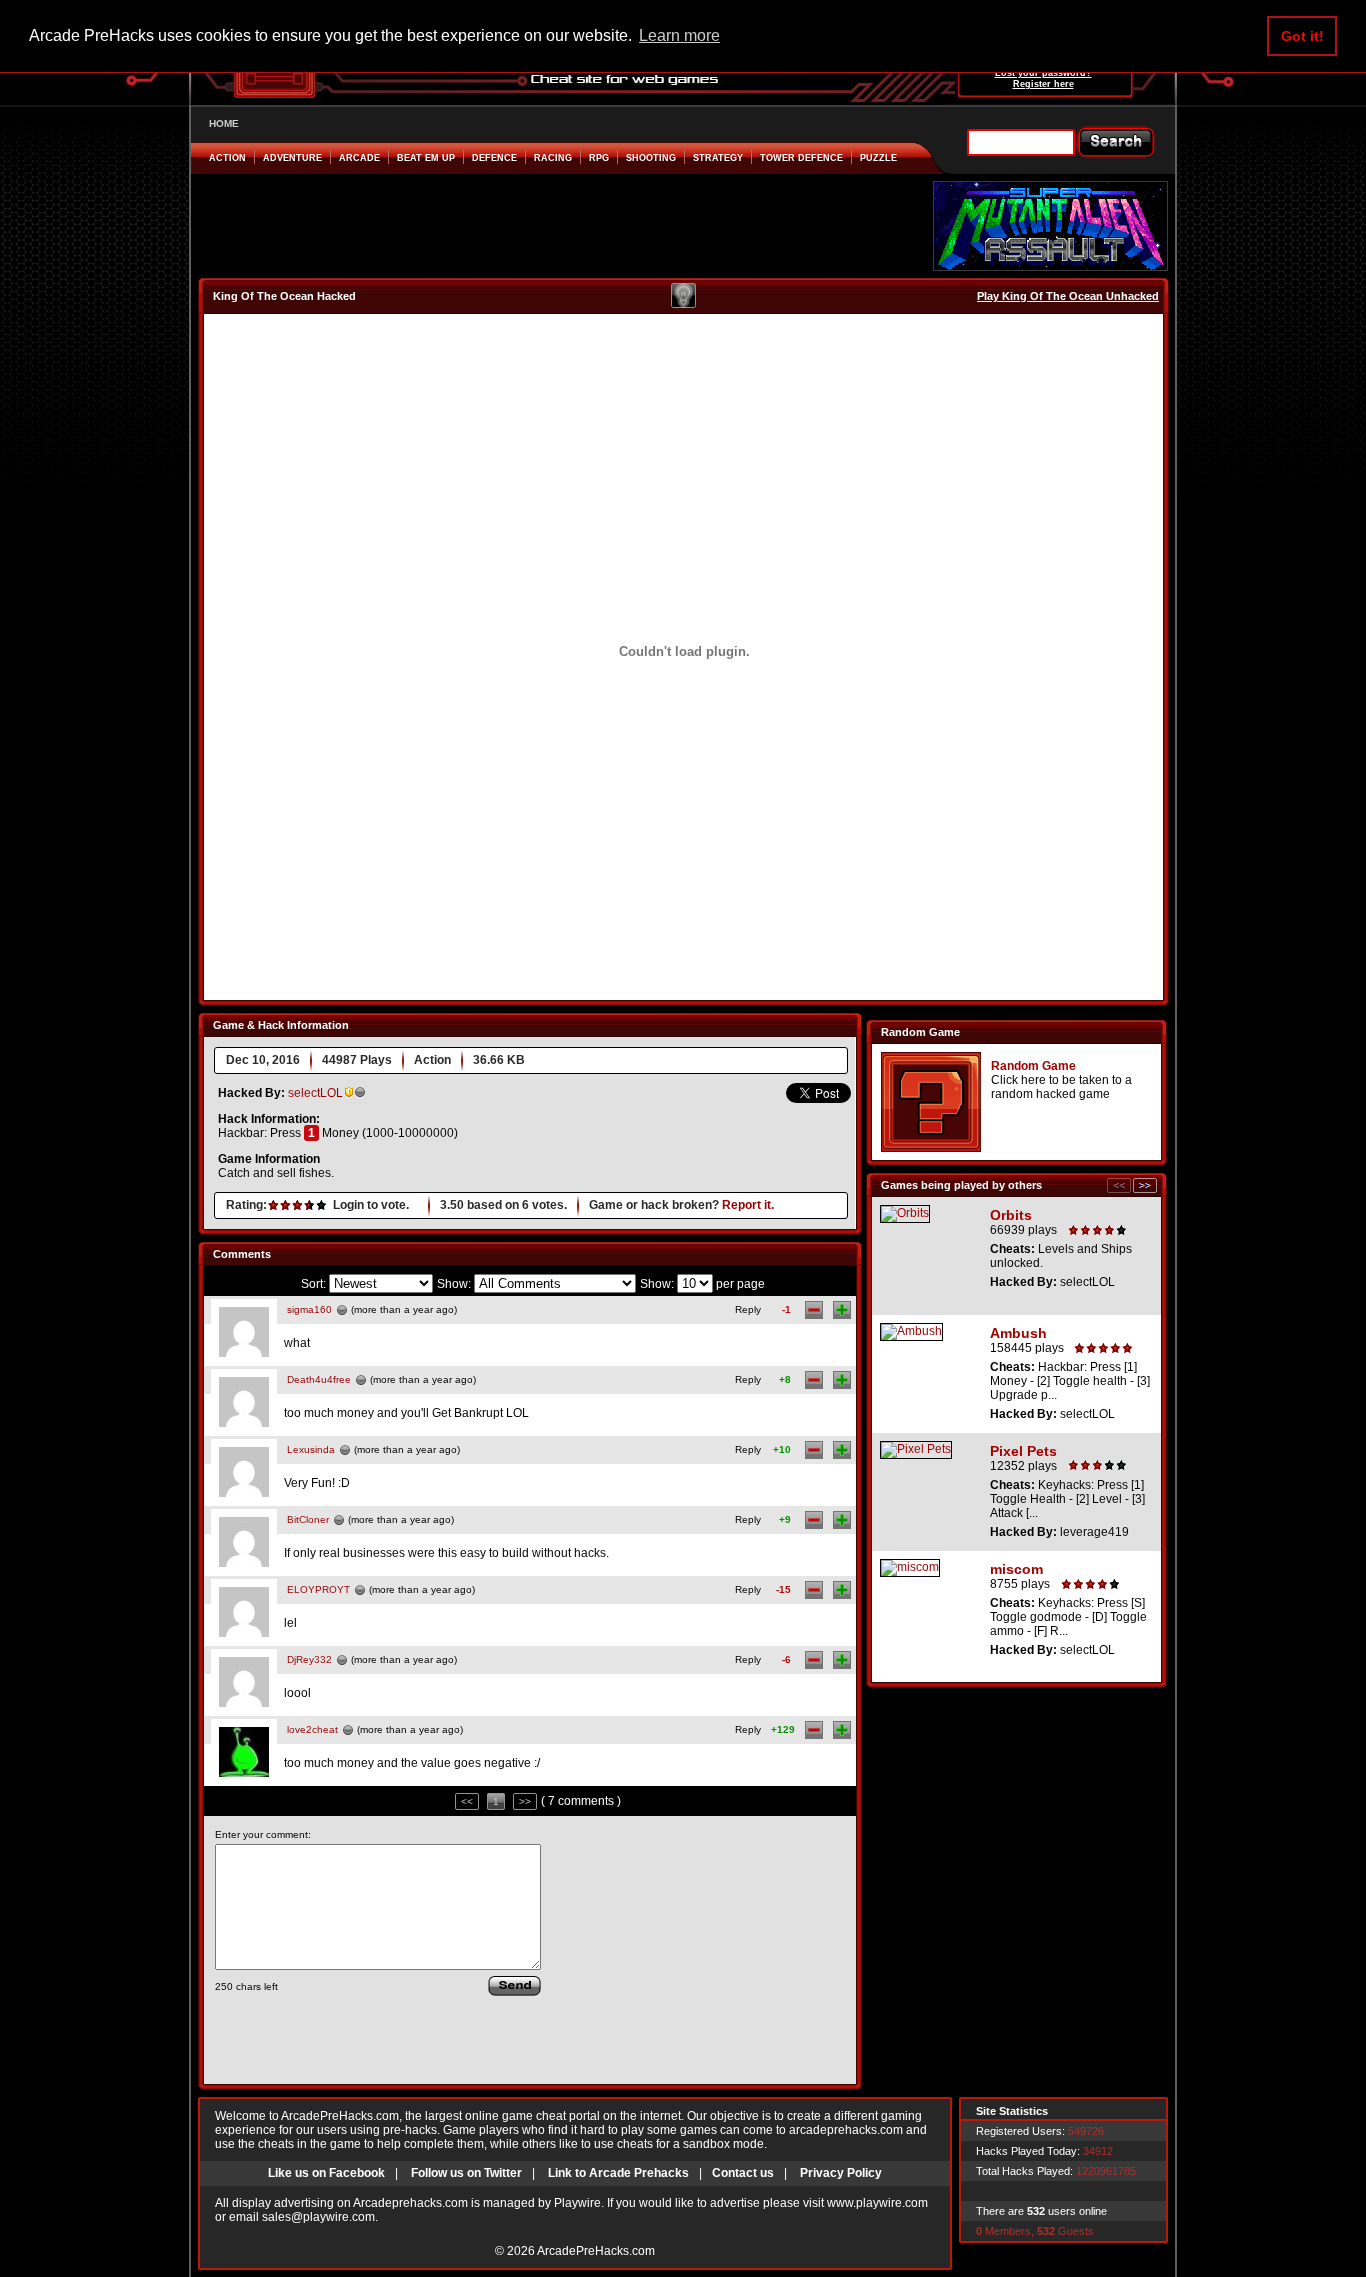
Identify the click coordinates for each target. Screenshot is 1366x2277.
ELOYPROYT (318, 1589)
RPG (599, 158)
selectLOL (315, 1093)
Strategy (718, 158)
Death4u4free (319, 1379)
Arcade (359, 158)
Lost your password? (1043, 73)
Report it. (748, 1205)
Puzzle (878, 158)
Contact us (743, 2173)
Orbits (1011, 1215)
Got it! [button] (1302, 36)
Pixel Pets (1023, 1451)
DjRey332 (309, 1659)
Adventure (292, 158)
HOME (224, 123)
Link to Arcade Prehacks (618, 2173)
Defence (494, 158)
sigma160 (309, 1309)
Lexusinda (311, 1449)
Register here (1043, 84)
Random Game (1033, 1066)
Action (227, 158)
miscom (1016, 1569)
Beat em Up (426, 158)
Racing (553, 158)
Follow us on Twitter (466, 2173)
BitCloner (308, 1519)
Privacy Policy (841, 2173)
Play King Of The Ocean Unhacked (1068, 296)
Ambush (1018, 1333)
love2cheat (312, 1729)
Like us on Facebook (326, 2173)
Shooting (651, 158)
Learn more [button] (679, 35)
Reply (748, 1309)
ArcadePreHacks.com (596, 2251)
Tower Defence (801, 158)
